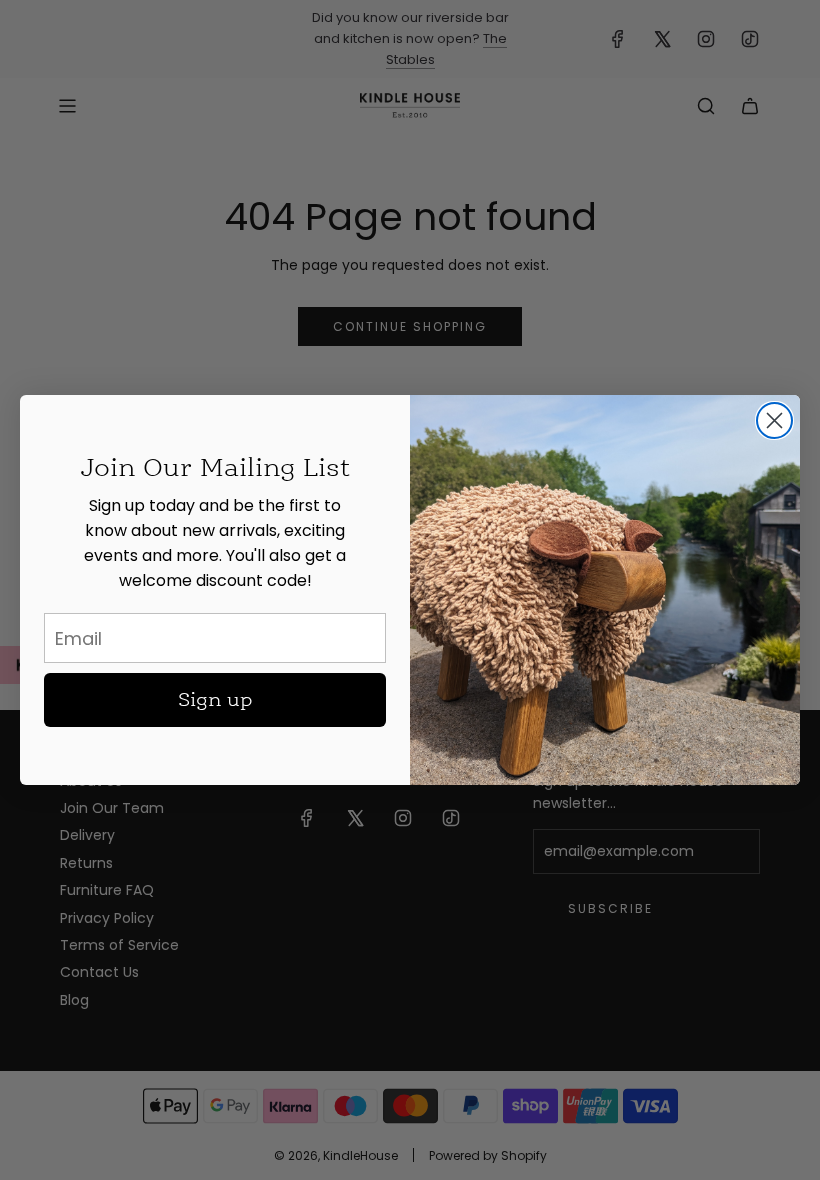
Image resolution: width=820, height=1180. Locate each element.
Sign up (215, 700)
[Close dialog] (774, 420)
